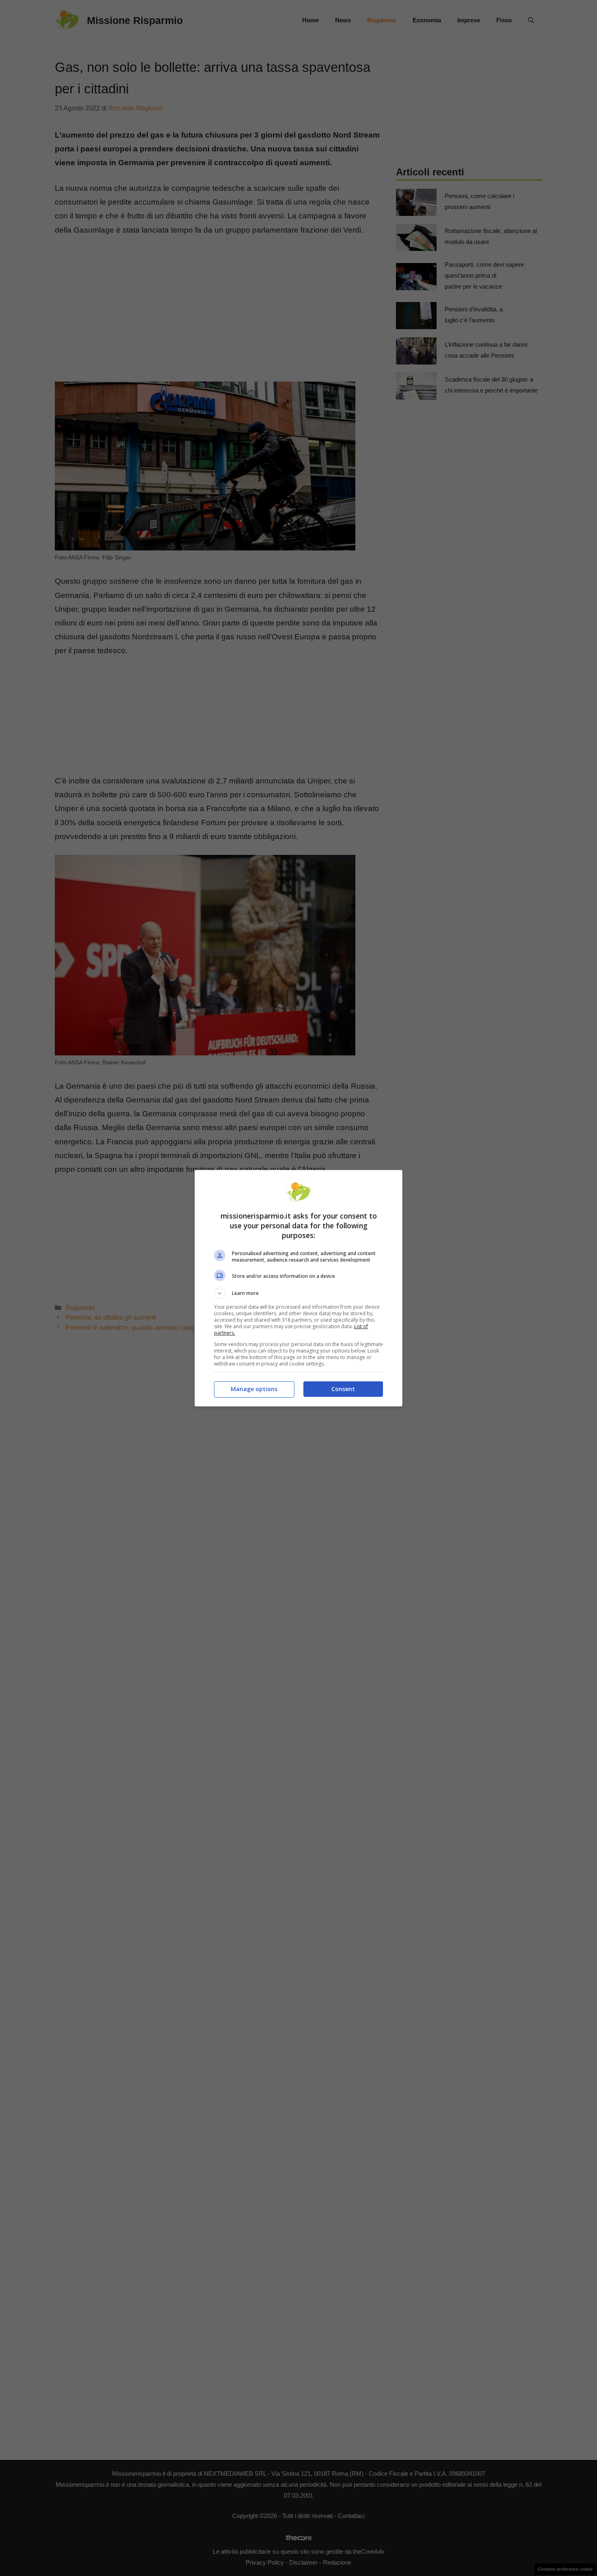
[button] (298, 1293)
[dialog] (298, 1288)
